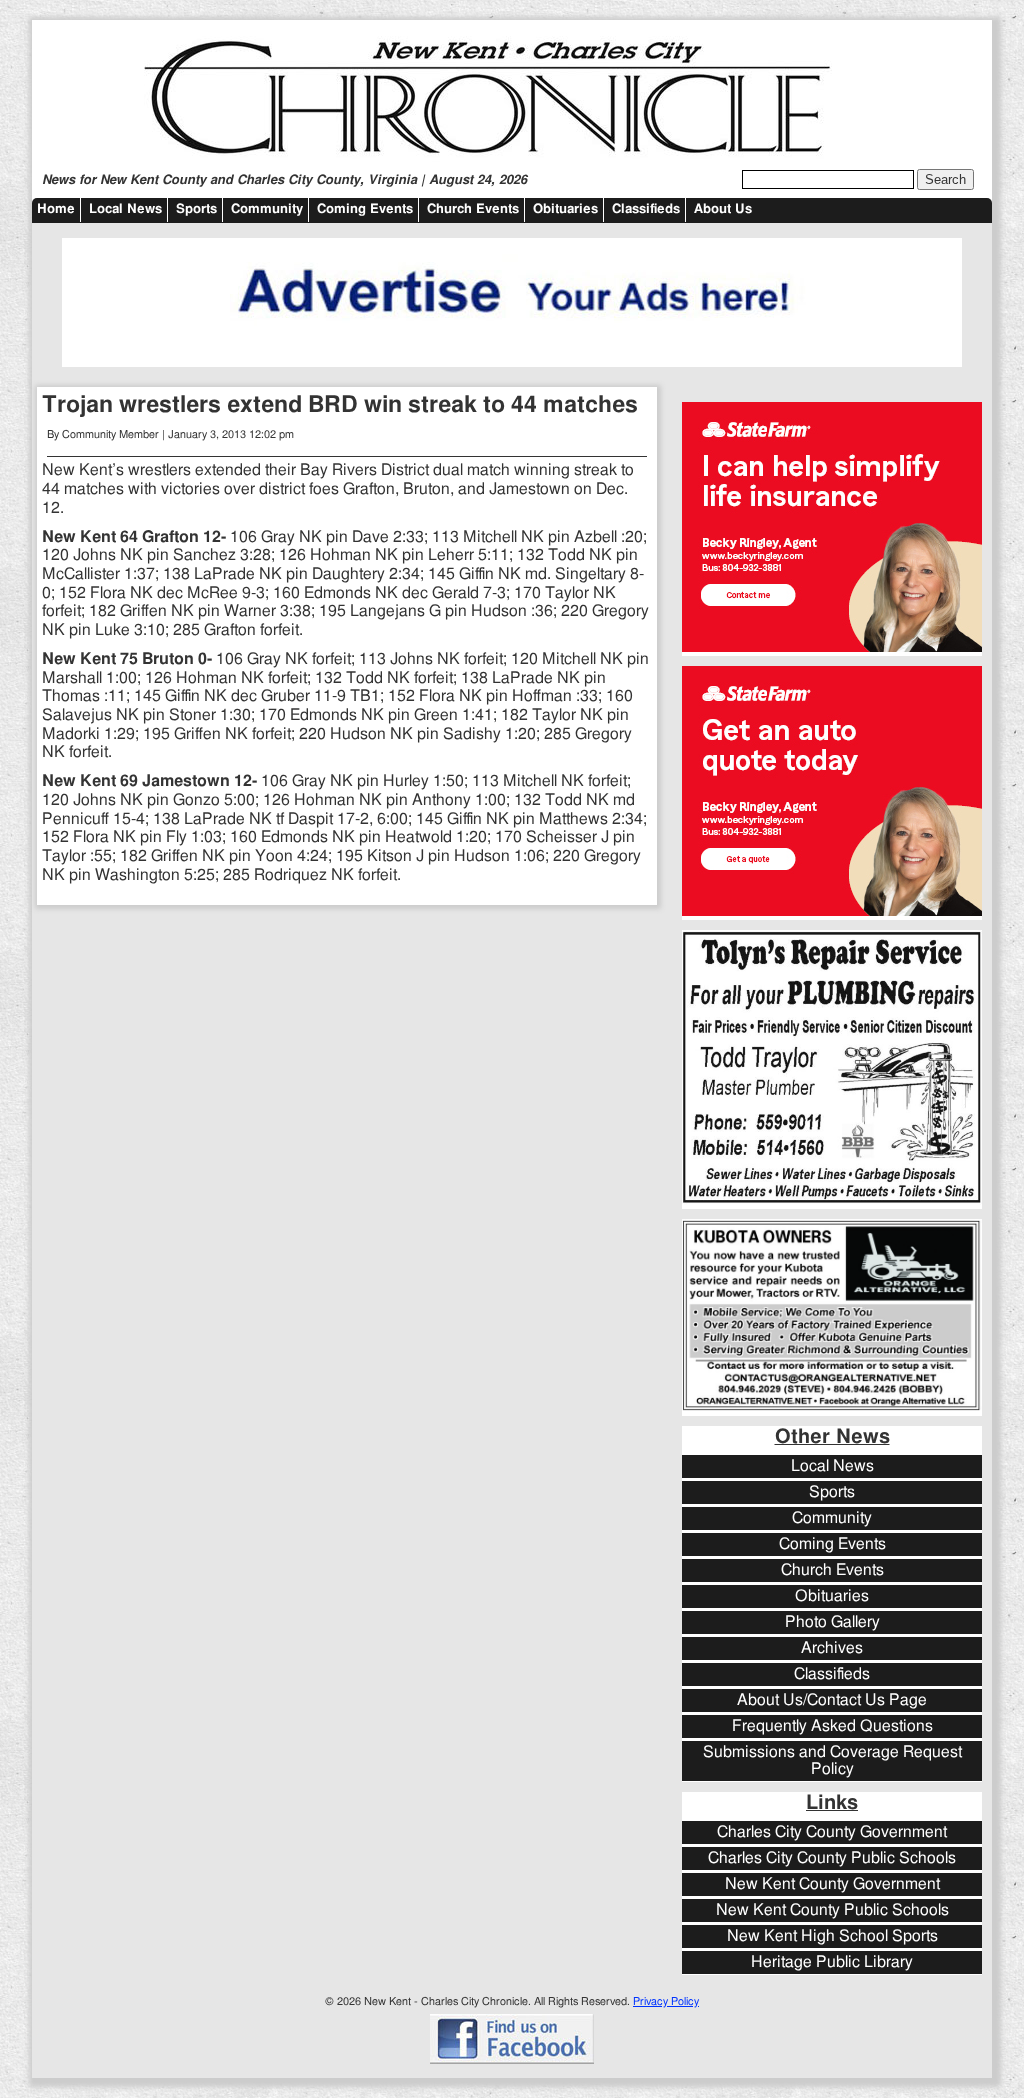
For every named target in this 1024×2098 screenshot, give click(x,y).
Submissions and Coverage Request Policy (832, 1761)
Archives (832, 1648)
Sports (196, 209)
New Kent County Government (832, 1884)
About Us (723, 209)
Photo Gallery (832, 1622)
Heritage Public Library (832, 1962)
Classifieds (646, 209)
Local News (125, 209)
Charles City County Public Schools (832, 1858)
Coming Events (365, 209)
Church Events (473, 209)
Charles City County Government (832, 1832)
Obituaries (565, 209)
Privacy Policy (666, 2001)
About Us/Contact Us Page (832, 1700)
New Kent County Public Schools (832, 1910)
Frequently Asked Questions (832, 1726)
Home (56, 209)
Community (267, 209)
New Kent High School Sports (832, 1936)
